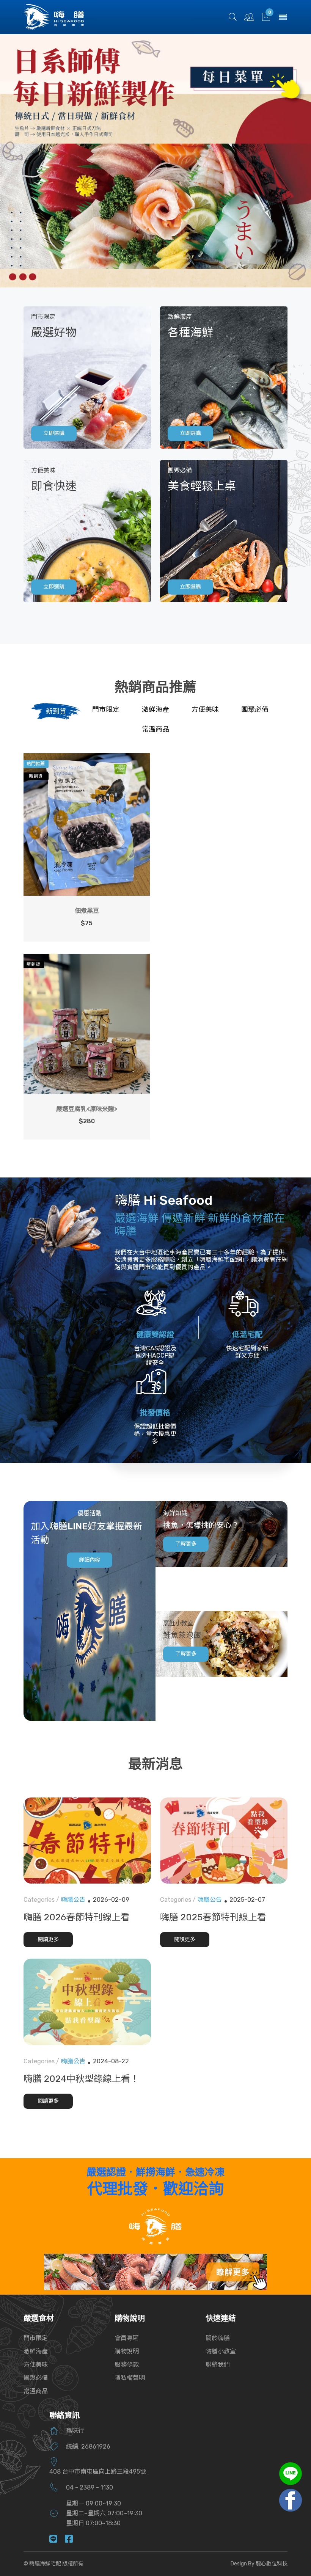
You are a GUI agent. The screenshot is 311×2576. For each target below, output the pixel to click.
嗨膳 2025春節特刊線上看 (213, 1917)
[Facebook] (73, 2540)
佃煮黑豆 (87, 911)
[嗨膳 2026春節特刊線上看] (87, 1841)
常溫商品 (36, 2391)
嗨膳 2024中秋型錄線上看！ (81, 2079)
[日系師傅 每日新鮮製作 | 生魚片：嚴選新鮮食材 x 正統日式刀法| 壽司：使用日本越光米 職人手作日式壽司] (155, 161)
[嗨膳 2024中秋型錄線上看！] (87, 2002)
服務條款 (127, 2365)
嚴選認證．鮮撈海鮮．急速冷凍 (155, 2172)
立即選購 (54, 433)
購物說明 (127, 2351)
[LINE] (57, 2540)
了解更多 (186, 1544)
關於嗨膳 (218, 2338)
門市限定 (36, 2338)
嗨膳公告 (73, 1900)
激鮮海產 (36, 2351)
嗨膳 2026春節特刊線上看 (77, 1917)
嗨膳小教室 (221, 2351)
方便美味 (36, 2365)
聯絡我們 (218, 2365)
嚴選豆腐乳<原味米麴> (87, 1109)
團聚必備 (36, 2378)
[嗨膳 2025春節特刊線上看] (224, 1841)
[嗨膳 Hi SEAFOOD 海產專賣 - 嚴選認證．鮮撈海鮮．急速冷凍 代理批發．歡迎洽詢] (155, 2226)
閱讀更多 (48, 1939)
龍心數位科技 (272, 2564)
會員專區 (127, 2338)
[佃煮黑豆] (87, 824)
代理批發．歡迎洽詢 (155, 2189)
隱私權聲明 (130, 2378)
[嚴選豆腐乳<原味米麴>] (87, 1024)
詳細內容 (90, 1560)
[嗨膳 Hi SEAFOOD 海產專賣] (54, 16)
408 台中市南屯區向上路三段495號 (98, 2472)
